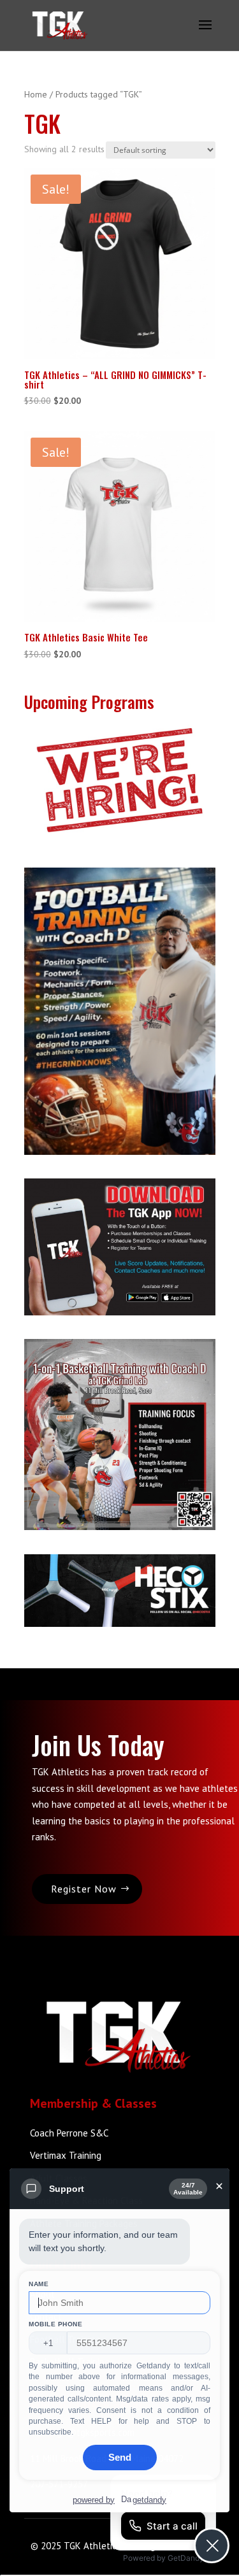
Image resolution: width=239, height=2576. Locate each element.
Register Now (84, 1889)
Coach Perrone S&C (69, 2133)
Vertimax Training (66, 2155)
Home (36, 94)
